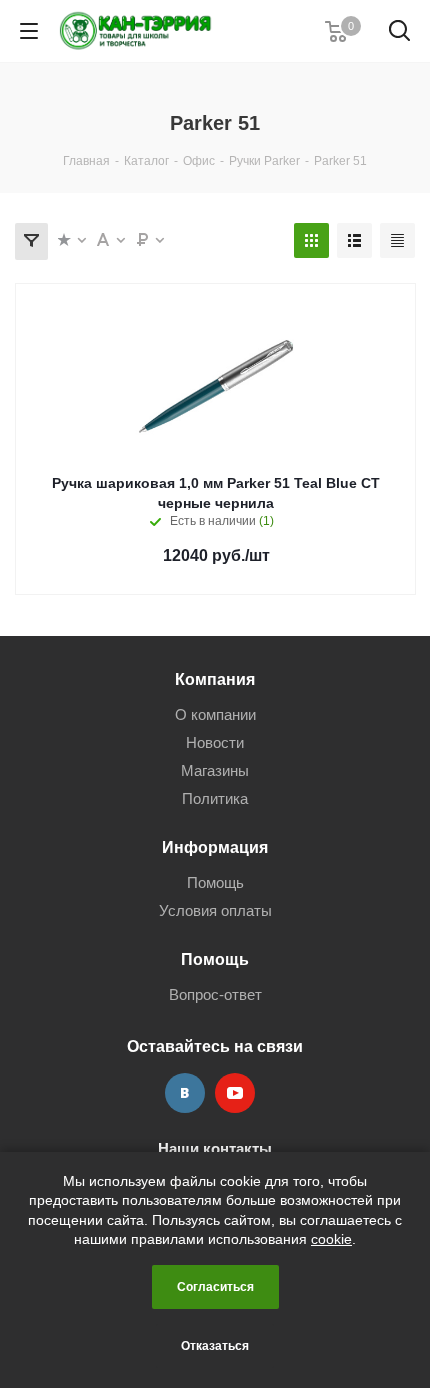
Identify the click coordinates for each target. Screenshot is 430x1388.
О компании (215, 714)
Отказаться (215, 1346)
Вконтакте (185, 1093)
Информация (215, 847)
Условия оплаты (215, 910)
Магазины (215, 770)
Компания (215, 679)
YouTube (235, 1093)
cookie (331, 1239)
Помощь (215, 882)
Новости (215, 742)
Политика (215, 798)
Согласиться (215, 1287)
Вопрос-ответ (215, 994)
